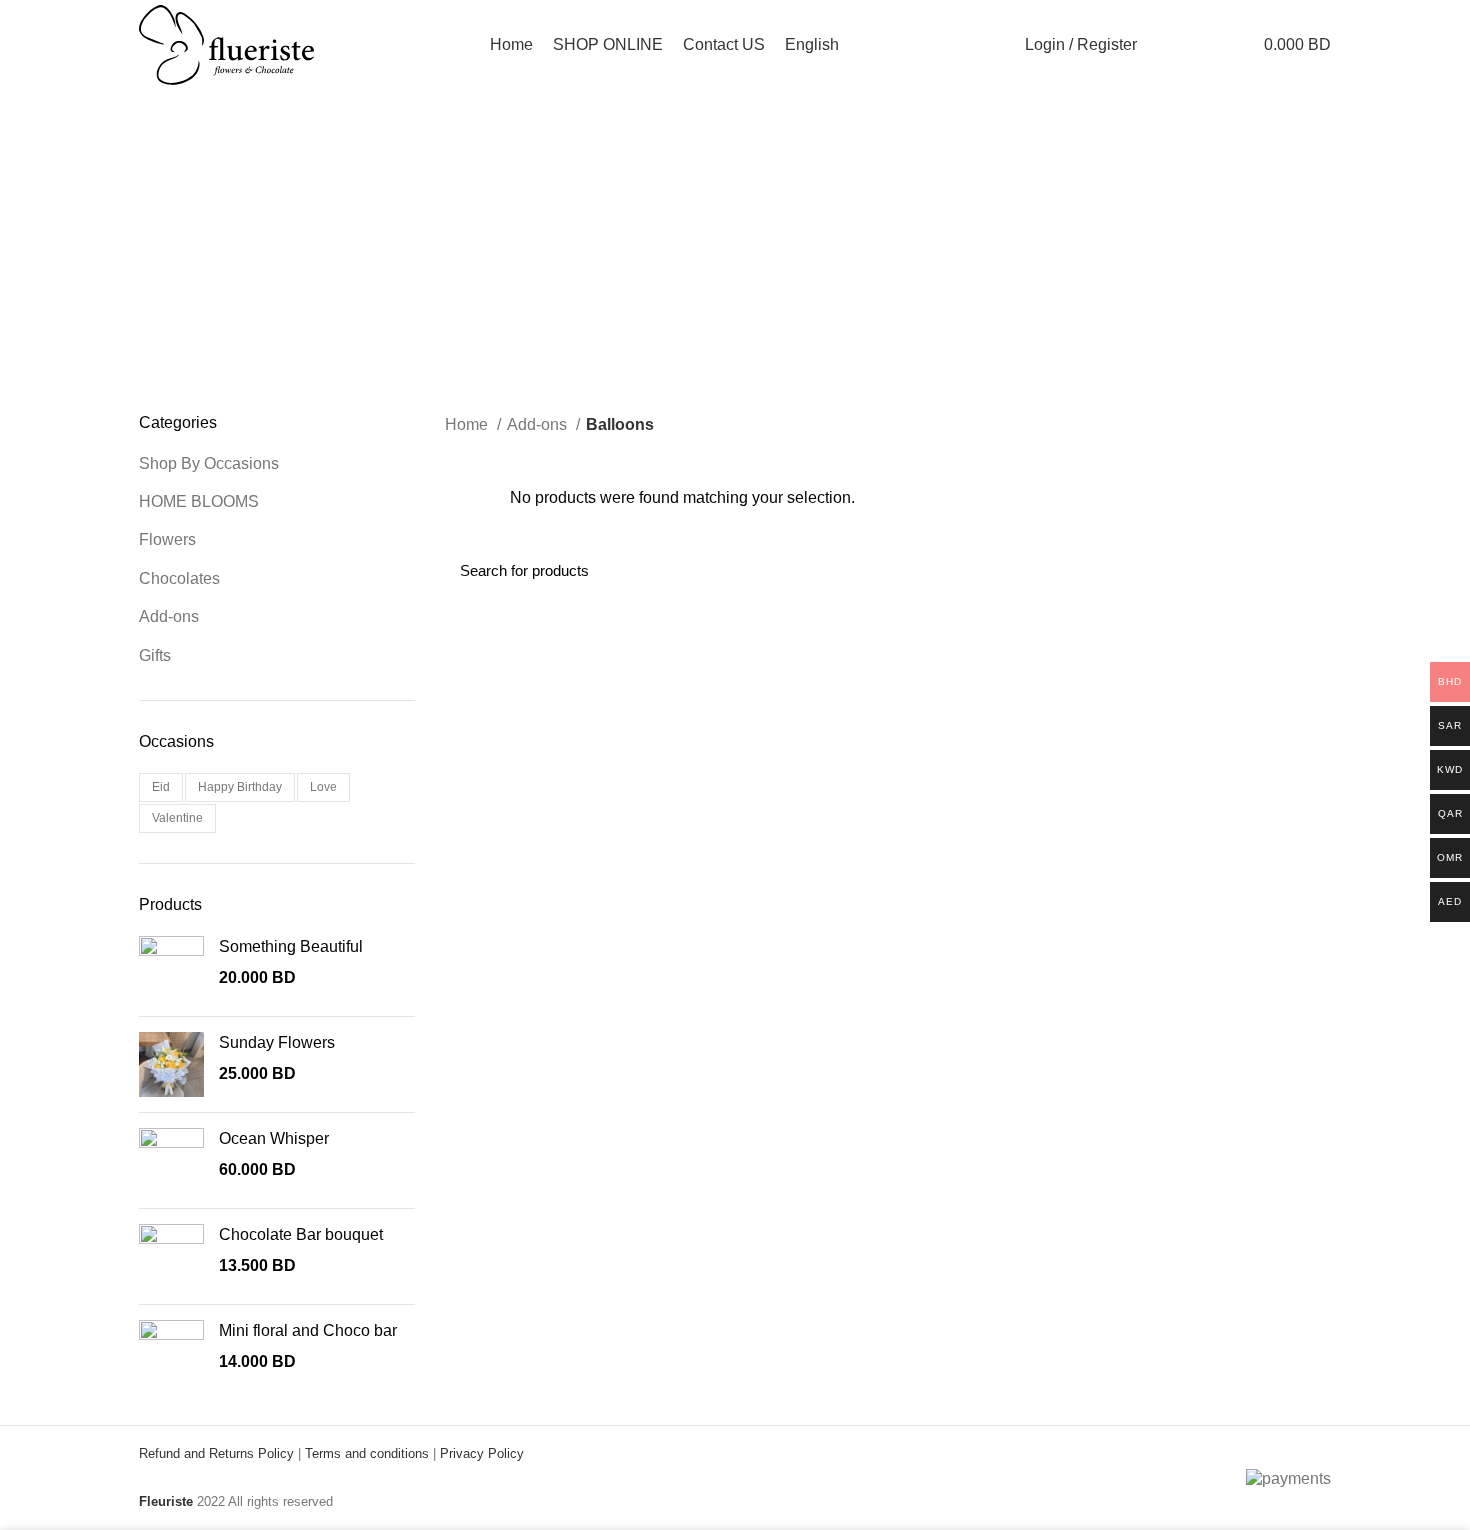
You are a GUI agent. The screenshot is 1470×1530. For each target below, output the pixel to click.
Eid (161, 787)
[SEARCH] (1304, 571)
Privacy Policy (482, 1453)
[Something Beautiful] (171, 968)
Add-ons (169, 616)
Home (468, 424)
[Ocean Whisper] (171, 1160)
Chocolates (179, 578)
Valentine (177, 818)
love (323, 787)
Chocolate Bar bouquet (301, 1234)
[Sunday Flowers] (171, 1064)
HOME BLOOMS (199, 501)
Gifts (155, 655)
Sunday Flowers (277, 1042)
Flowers (167, 539)
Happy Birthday (240, 787)
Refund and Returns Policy (216, 1453)
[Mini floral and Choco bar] (171, 1352)
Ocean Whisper (274, 1138)
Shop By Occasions (209, 463)
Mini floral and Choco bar (308, 1330)
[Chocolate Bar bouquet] (171, 1256)
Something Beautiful (291, 946)
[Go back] (580, 191)
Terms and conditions (367, 1453)
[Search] (1164, 45)
